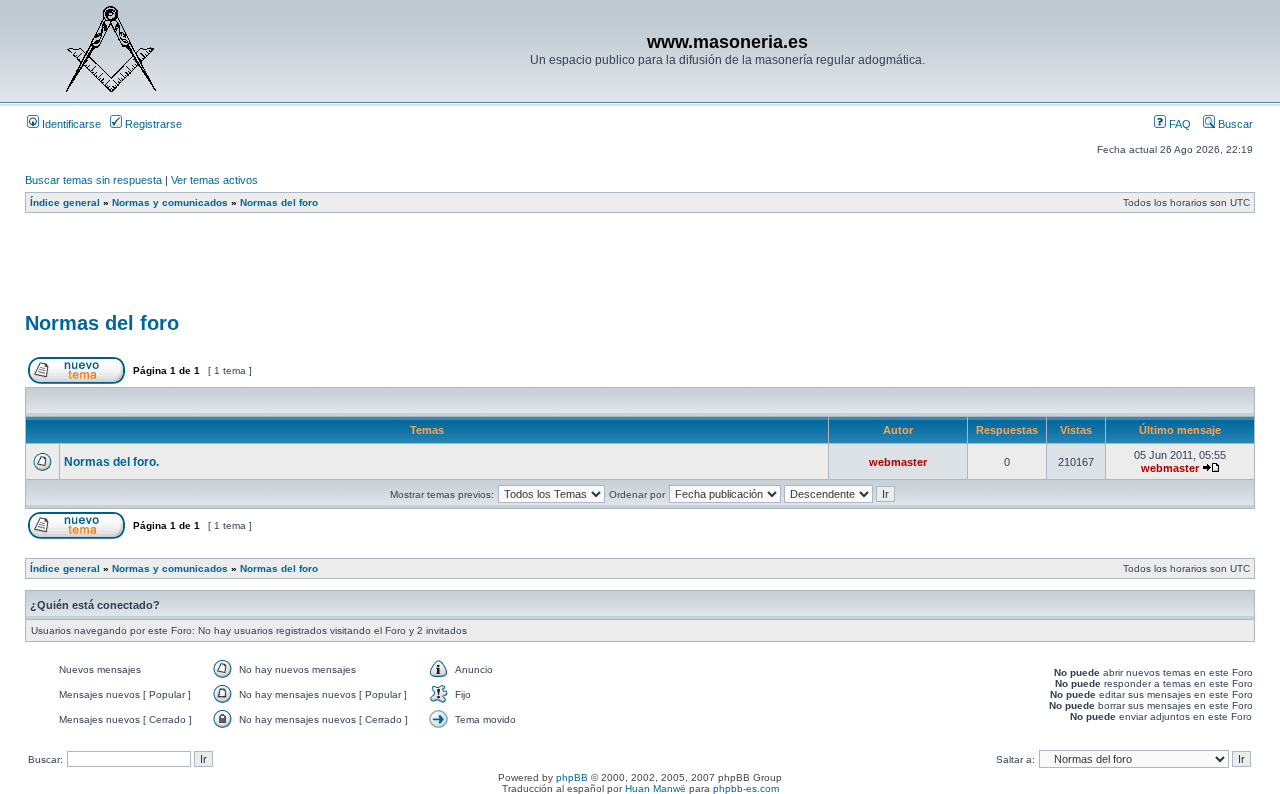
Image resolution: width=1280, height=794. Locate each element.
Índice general (65, 202)
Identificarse (70, 124)
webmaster (898, 462)
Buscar (1234, 124)
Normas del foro (279, 202)
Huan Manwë (655, 788)
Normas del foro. (111, 462)
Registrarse (152, 124)
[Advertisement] (389, 269)
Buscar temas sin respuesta (93, 180)
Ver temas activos (214, 180)
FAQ (1178, 124)
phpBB (572, 777)
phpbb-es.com (746, 788)
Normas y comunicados (170, 202)
